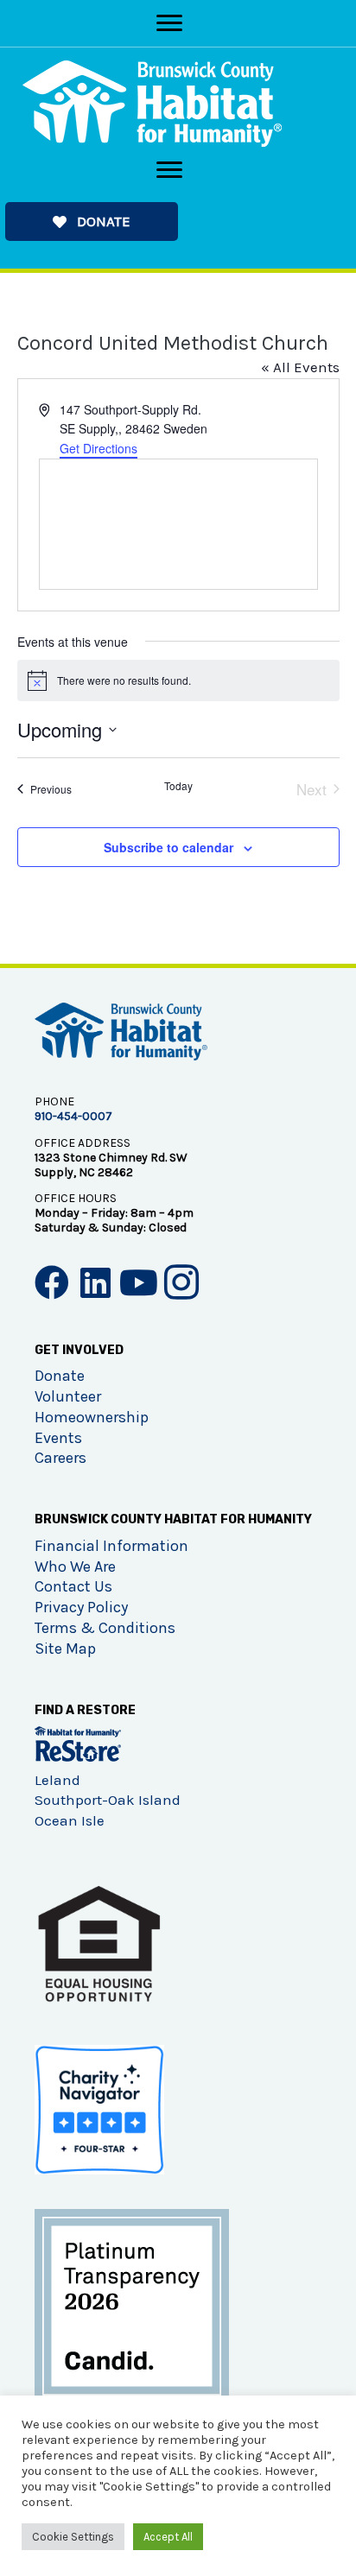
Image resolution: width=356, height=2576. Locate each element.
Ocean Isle (70, 1820)
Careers (60, 1458)
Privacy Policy (81, 1607)
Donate (60, 1376)
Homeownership (92, 1417)
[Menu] (169, 23)
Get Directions (99, 448)
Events (58, 1438)
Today (178, 786)
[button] (92, 222)
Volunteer (68, 1396)
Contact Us (73, 1586)
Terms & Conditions (105, 1628)
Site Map (65, 1649)
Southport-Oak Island (108, 1800)
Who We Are (75, 1566)
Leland (57, 1780)
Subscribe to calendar (168, 847)
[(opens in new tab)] (132, 2305)
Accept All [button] (168, 2537)
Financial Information (111, 1546)
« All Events (300, 367)
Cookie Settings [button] (73, 2537)
